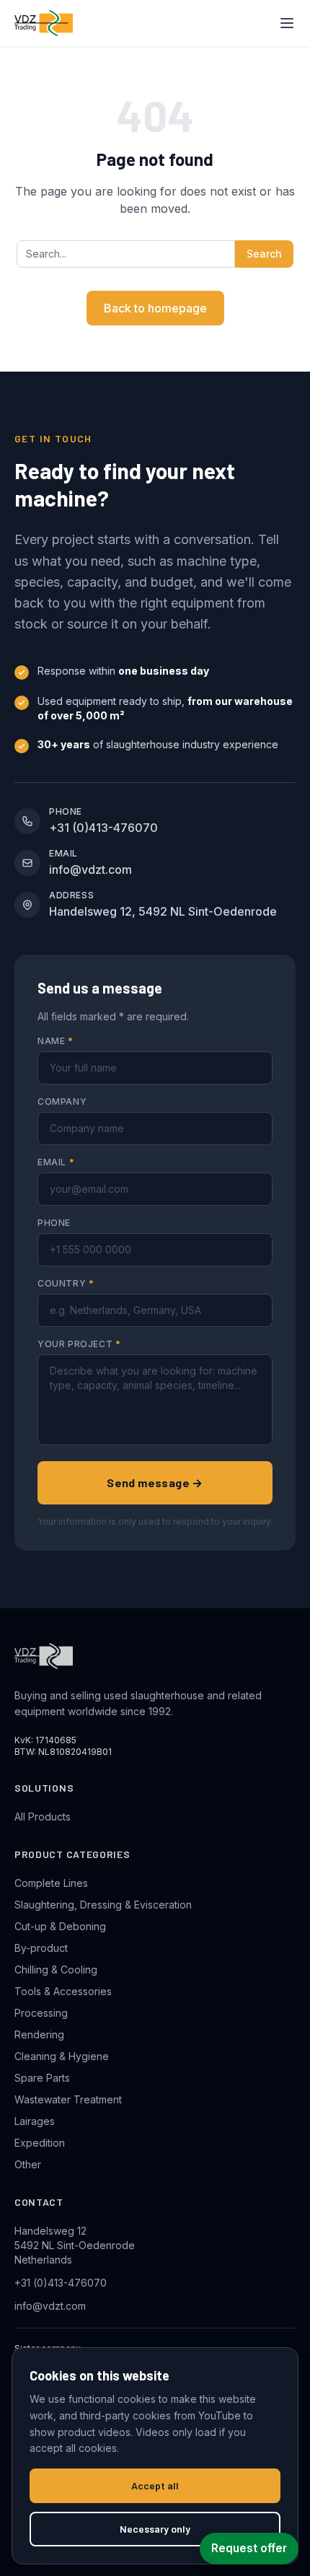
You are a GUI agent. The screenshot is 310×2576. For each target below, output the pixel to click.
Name (56, 1041)
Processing (41, 2013)
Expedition (40, 2143)
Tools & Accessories (63, 1991)
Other (28, 2164)
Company (62, 1101)
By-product (41, 1948)
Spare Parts (42, 2078)
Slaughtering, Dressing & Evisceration (103, 1905)
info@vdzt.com (50, 2306)
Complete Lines (51, 1883)
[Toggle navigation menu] (287, 23)
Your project (79, 1344)
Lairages (35, 2121)
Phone (54, 1223)
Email (56, 1162)
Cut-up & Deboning (60, 1926)
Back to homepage (155, 308)
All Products (43, 1817)
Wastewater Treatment (68, 2099)
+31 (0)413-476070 (61, 2283)
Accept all (155, 2485)
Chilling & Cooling (56, 1970)
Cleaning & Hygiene (62, 2056)
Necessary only (155, 2529)
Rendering (39, 2034)
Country (66, 1283)
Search (264, 254)
